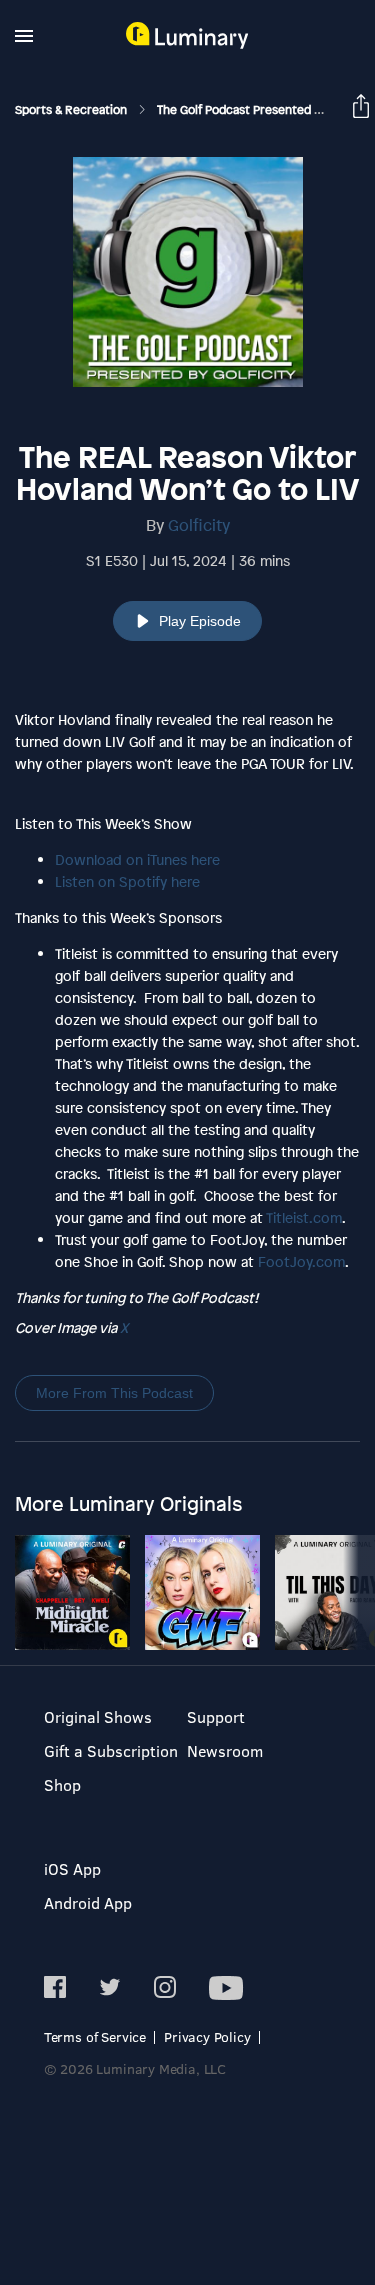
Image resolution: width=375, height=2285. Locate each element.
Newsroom (225, 1750)
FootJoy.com (301, 1261)
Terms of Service (95, 2036)
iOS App (72, 1868)
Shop (62, 1784)
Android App (88, 1902)
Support (216, 1716)
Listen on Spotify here (127, 881)
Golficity (199, 525)
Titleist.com (304, 1217)
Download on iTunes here (137, 859)
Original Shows (98, 1716)
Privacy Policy (207, 2036)
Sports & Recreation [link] (72, 110)
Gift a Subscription (111, 1750)
